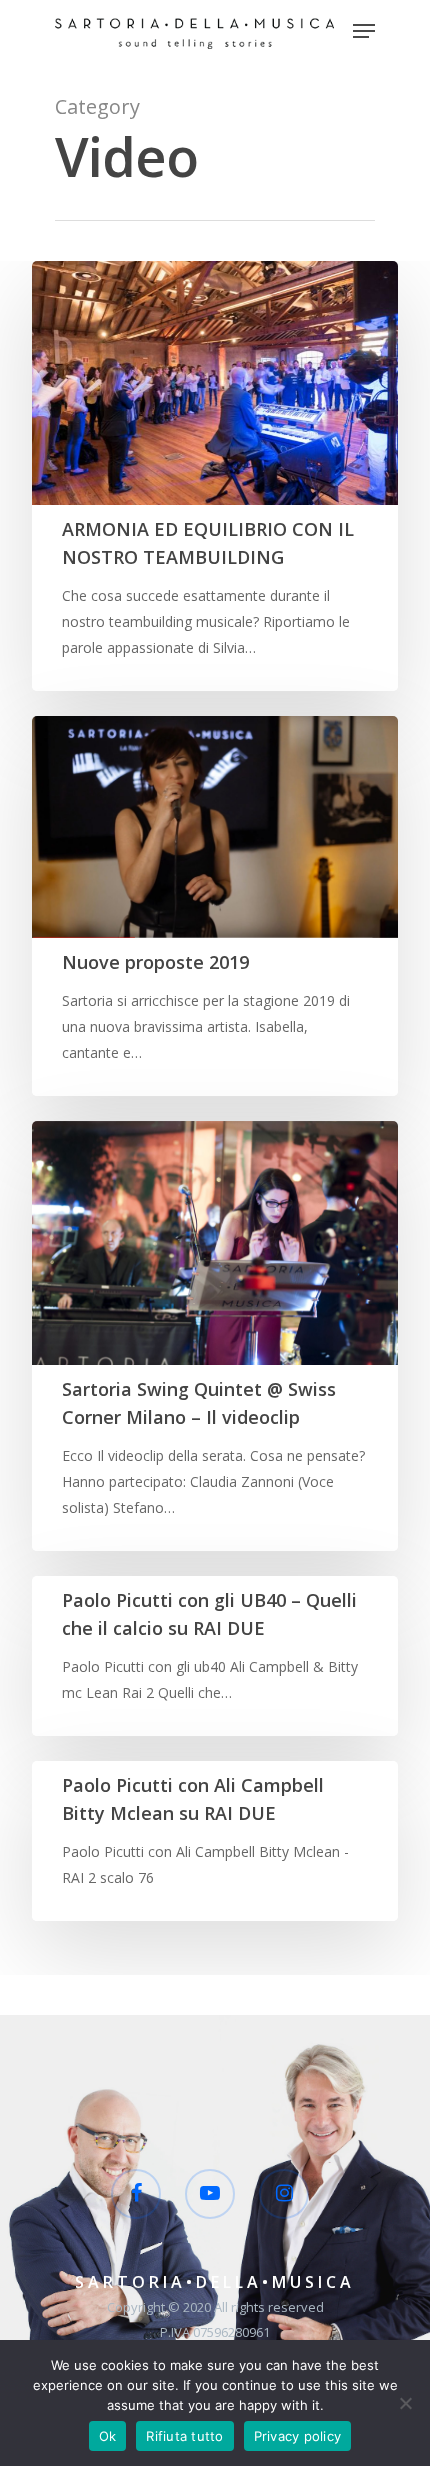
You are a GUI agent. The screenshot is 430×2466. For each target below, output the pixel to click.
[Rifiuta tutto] (405, 2403)
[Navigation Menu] (364, 31)
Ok (108, 2436)
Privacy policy (298, 2436)
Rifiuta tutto (184, 2436)
